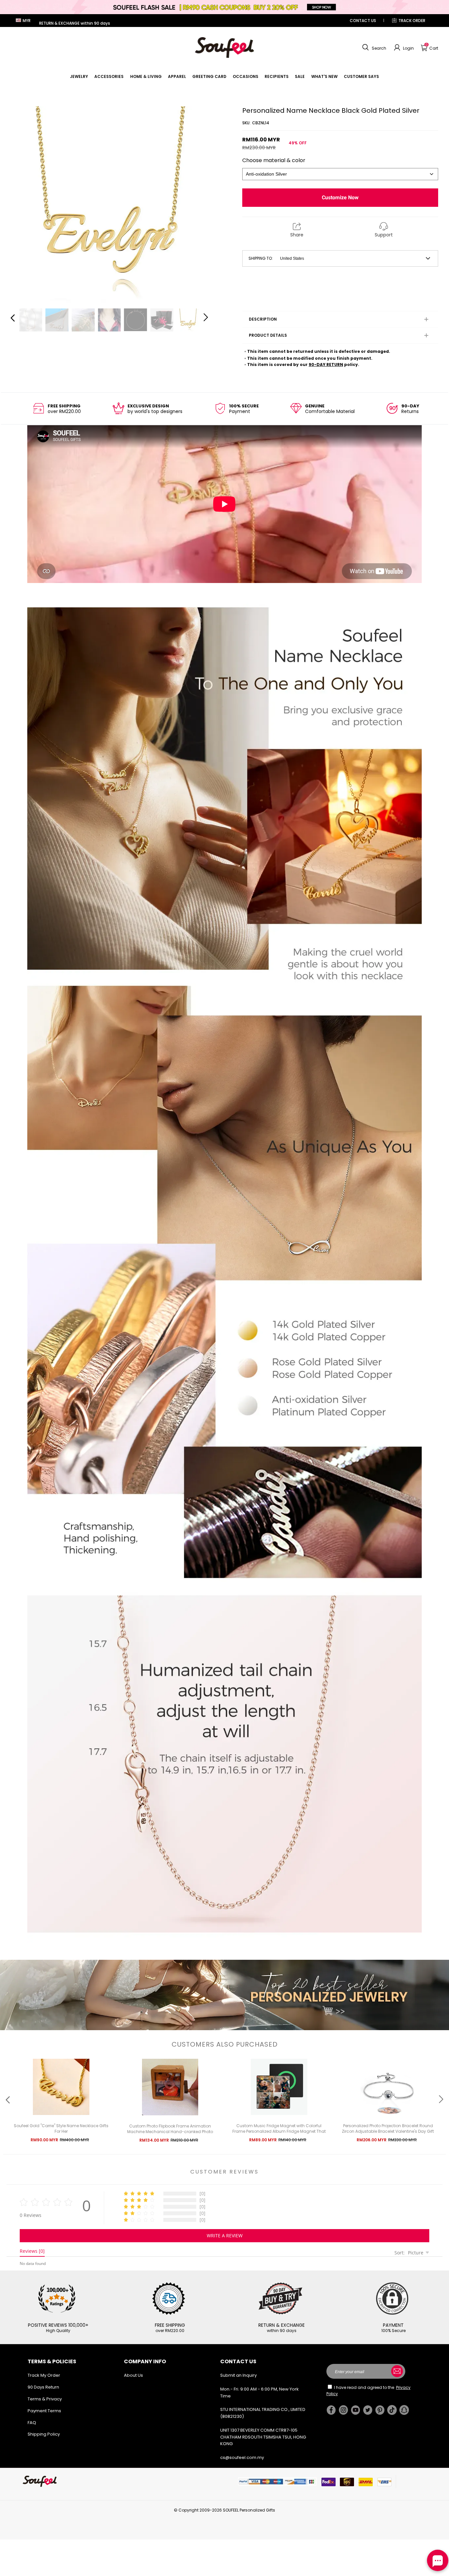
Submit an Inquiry (238, 2375)
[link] (79, 76)
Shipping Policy (44, 2434)
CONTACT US (363, 21)
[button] (373, 48)
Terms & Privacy (45, 2399)
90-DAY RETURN (326, 365)
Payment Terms (44, 2411)
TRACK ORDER (412, 21)
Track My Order (44, 2375)
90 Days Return (43, 2387)
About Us (133, 2375)
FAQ (32, 2423)
